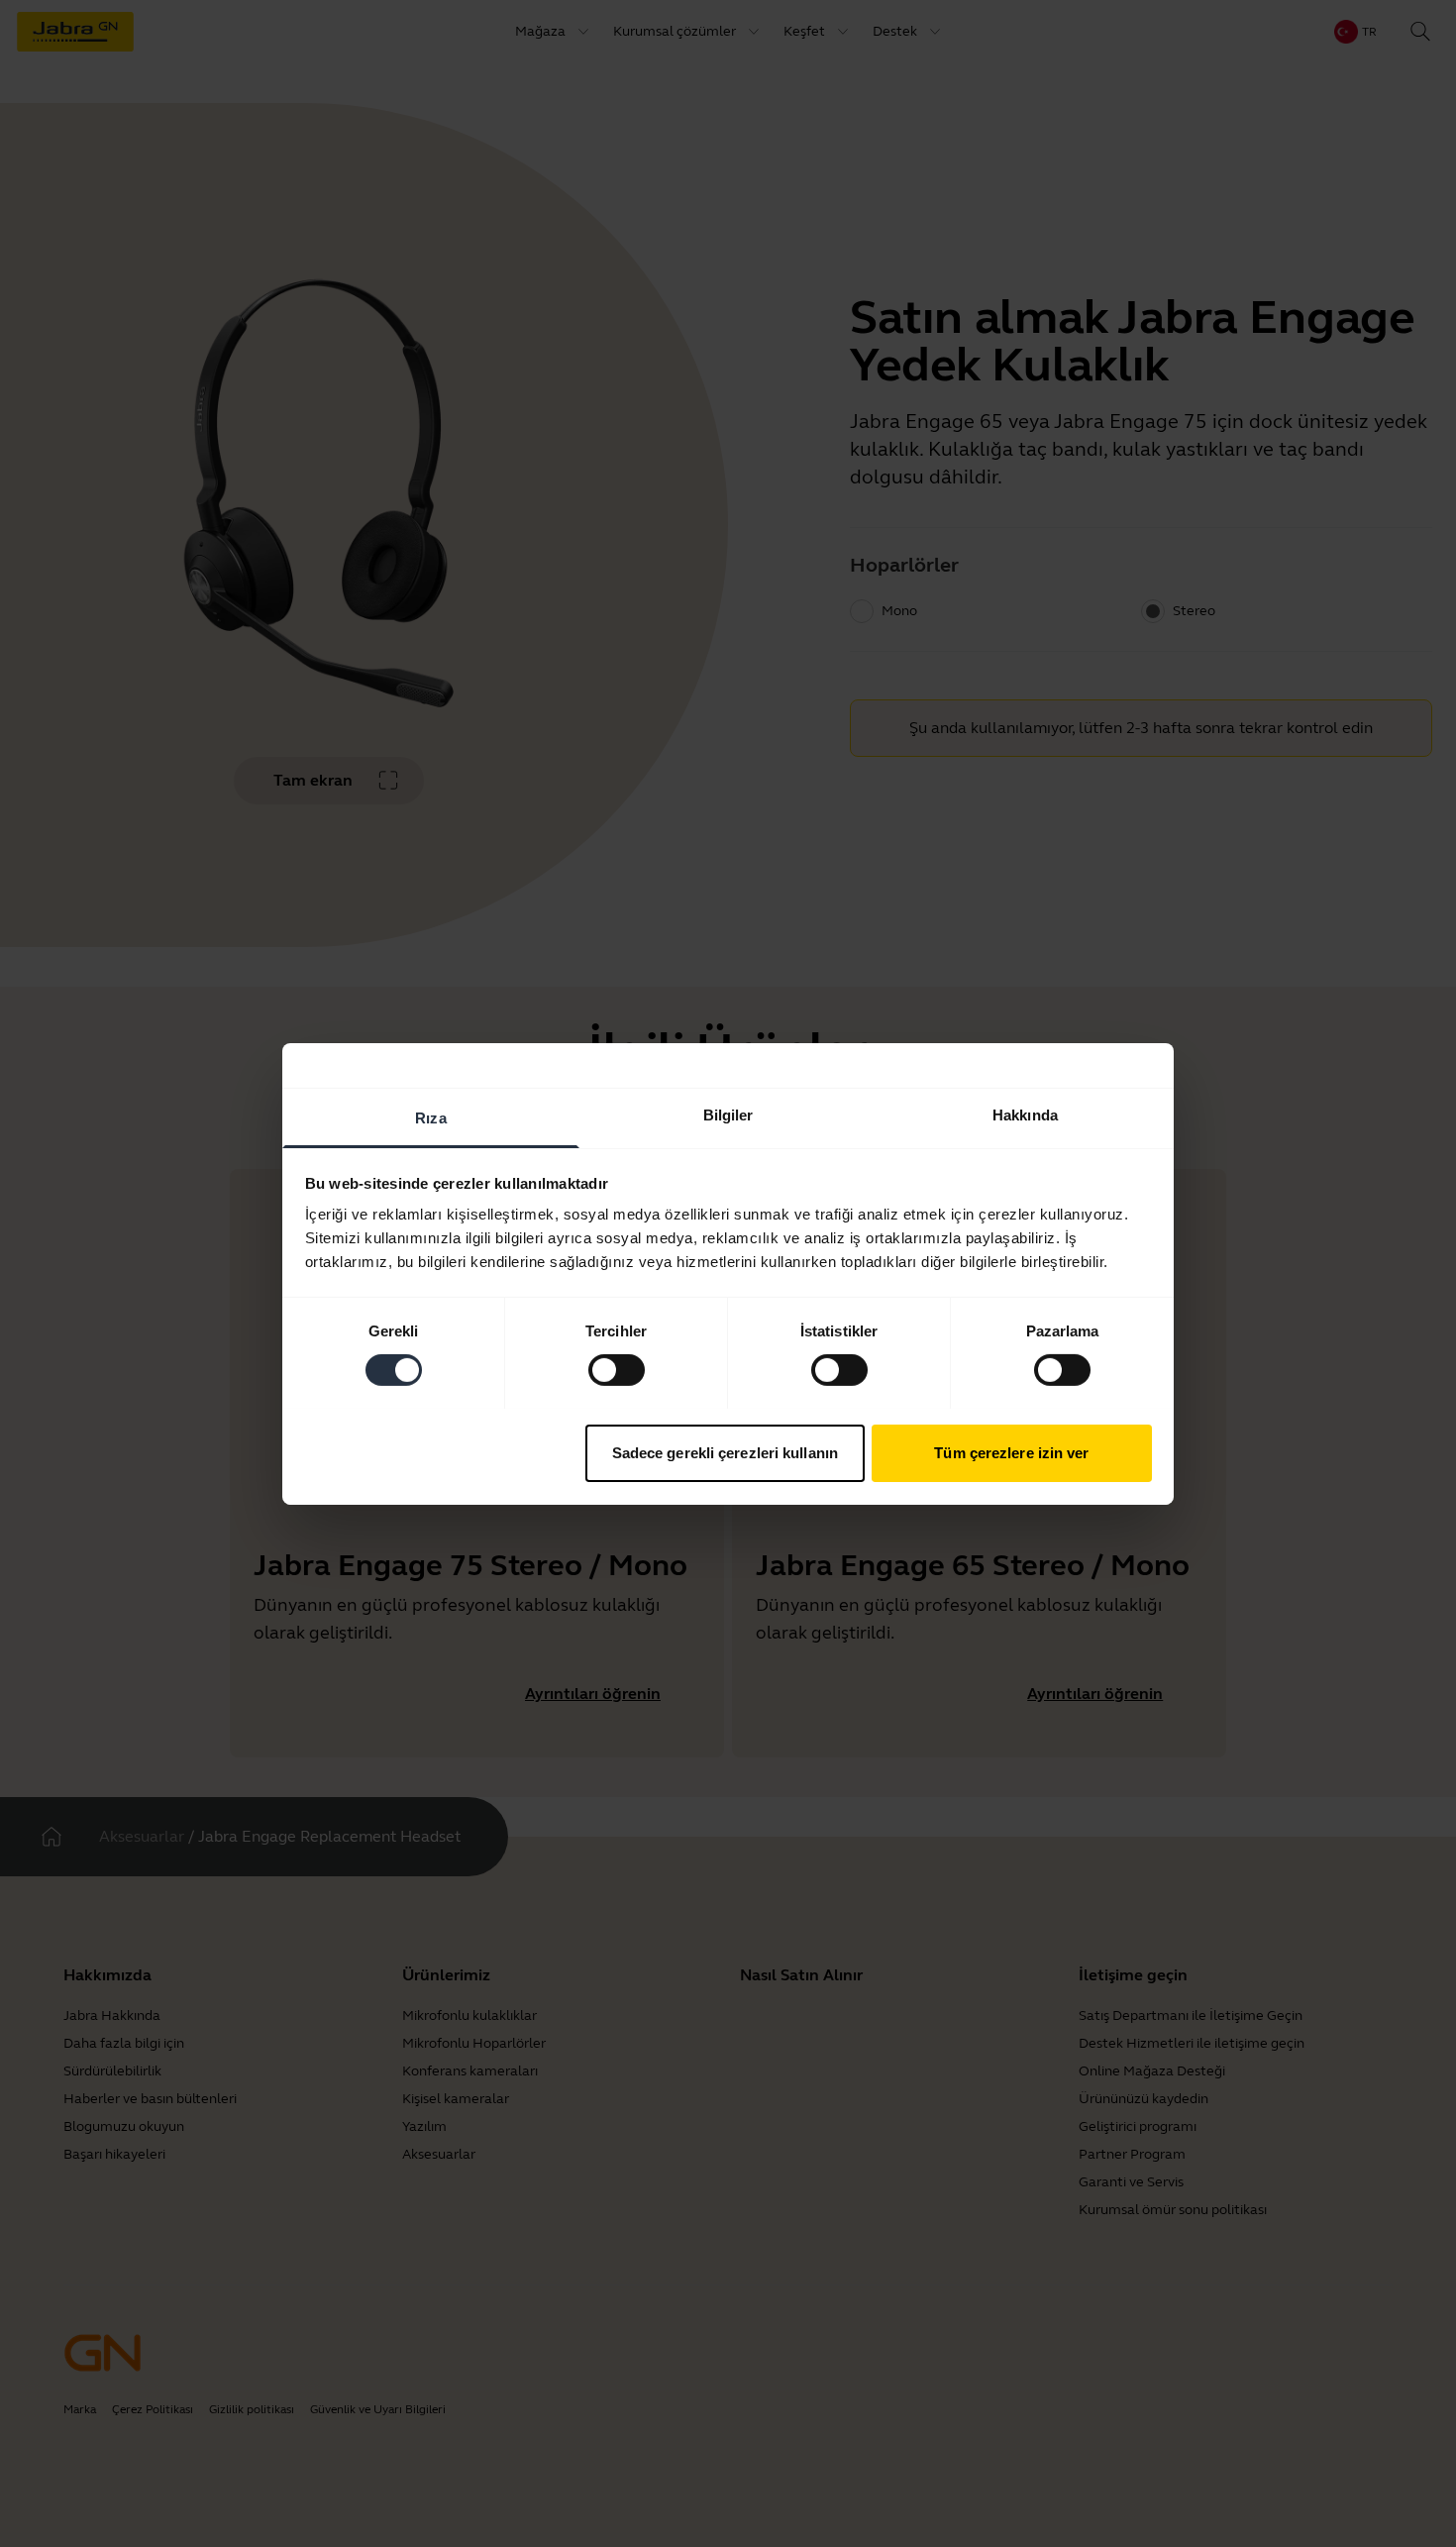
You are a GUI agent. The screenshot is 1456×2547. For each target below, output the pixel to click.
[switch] (617, 1370)
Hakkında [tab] (1025, 1114)
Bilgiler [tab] (728, 1114)
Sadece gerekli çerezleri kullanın (725, 1452)
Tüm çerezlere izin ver (1011, 1452)
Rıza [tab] (430, 1117)
